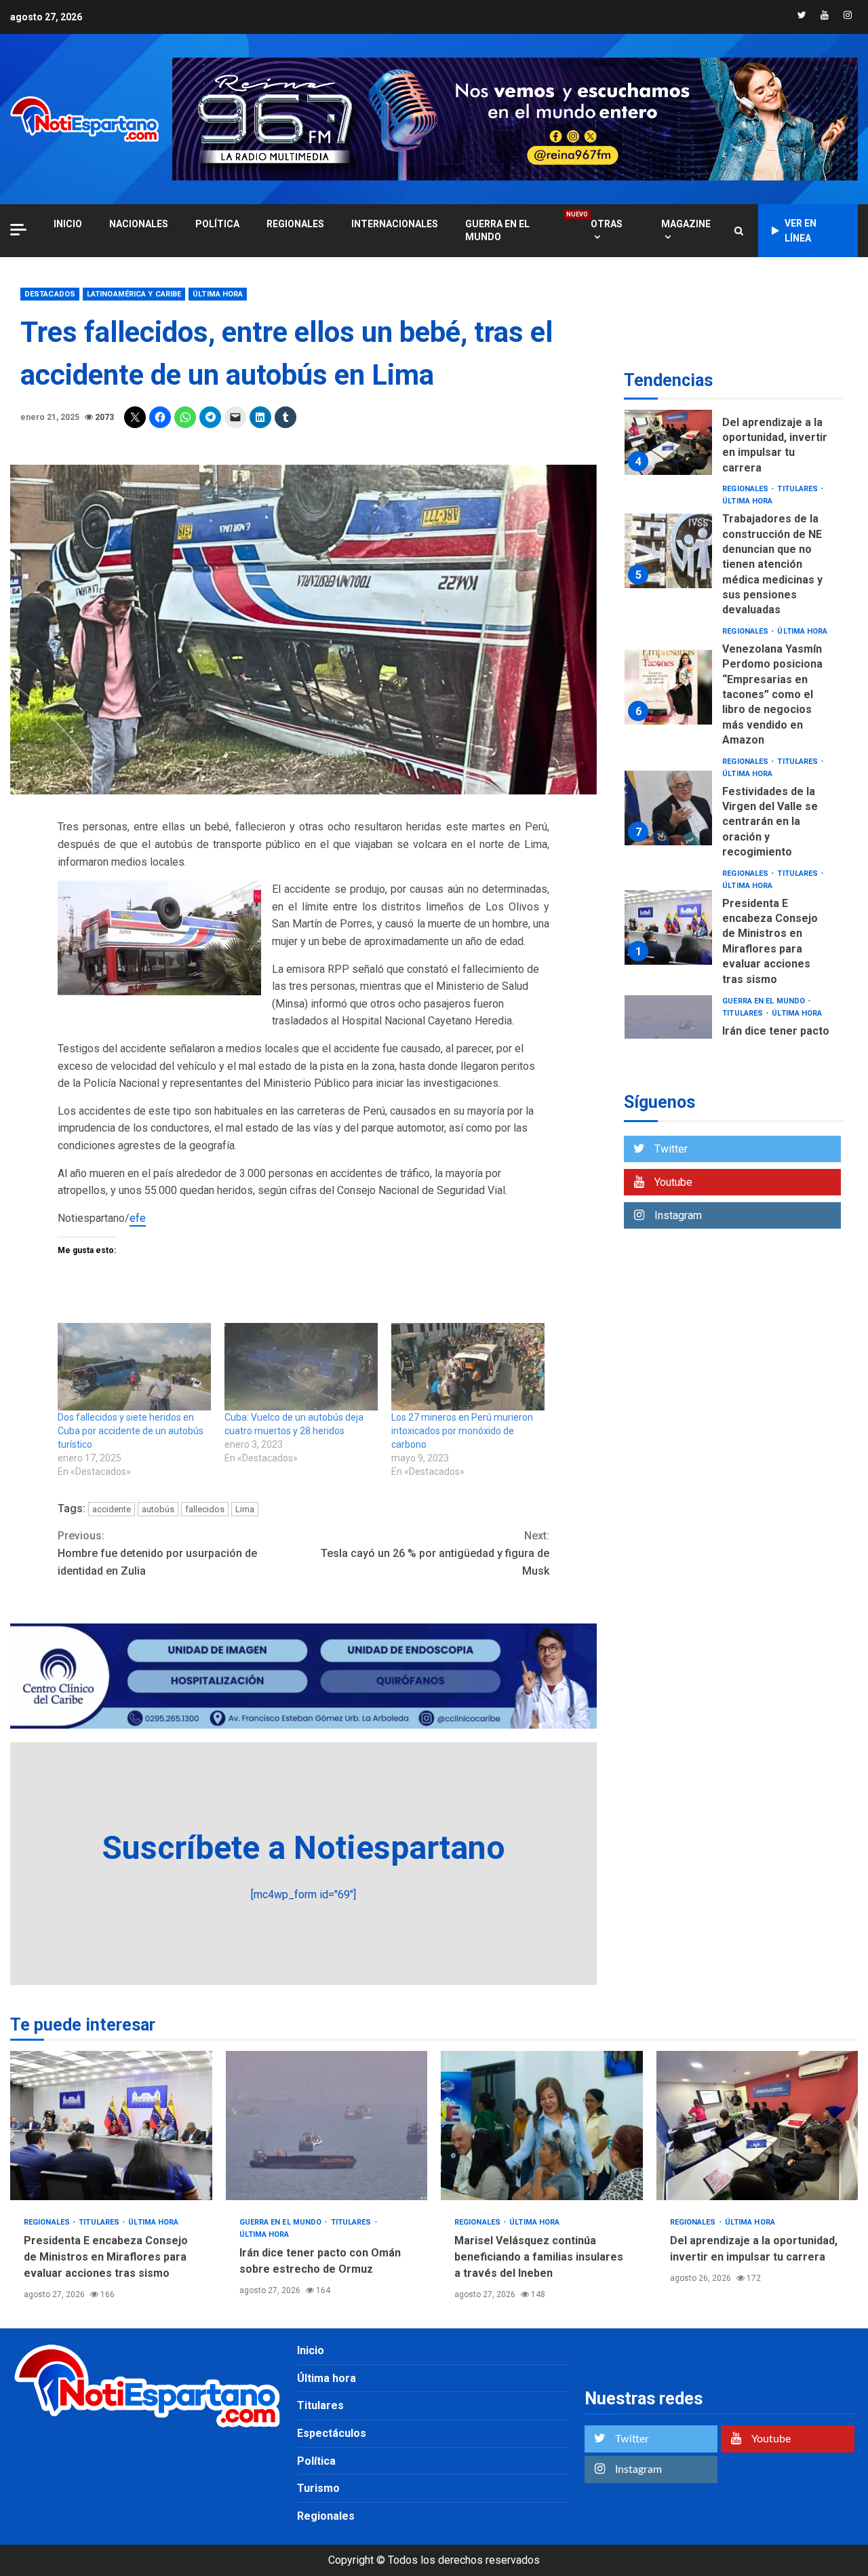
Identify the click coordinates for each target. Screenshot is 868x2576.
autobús (158, 1509)
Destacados (50, 294)
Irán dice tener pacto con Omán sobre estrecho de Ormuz (668, 1033)
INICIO (68, 224)
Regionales (295, 224)
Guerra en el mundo (514, 230)
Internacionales (395, 224)
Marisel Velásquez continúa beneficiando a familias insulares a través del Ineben (542, 2126)
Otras (607, 224)
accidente (112, 1509)
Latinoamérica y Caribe (134, 294)
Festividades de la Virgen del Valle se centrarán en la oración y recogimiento (668, 808)
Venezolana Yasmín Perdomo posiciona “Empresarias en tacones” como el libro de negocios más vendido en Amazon (668, 687)
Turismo (318, 2488)
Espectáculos (332, 2433)
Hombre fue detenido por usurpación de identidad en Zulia (157, 1553)
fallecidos (205, 1509)
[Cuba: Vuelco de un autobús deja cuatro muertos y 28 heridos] (301, 1367)
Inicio (311, 2350)
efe (138, 1218)
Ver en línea (801, 231)
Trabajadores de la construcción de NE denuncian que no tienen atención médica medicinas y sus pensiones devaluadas (668, 551)
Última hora (218, 294)
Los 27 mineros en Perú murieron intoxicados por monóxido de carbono (462, 1431)
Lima (245, 1509)
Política (217, 224)
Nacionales (139, 224)
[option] (734, 441)
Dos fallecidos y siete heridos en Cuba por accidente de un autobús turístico (131, 1431)
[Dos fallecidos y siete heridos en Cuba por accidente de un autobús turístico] (134, 1367)
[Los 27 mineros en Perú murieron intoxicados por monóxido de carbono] (468, 1367)
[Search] (739, 231)
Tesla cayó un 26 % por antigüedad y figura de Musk (435, 1553)
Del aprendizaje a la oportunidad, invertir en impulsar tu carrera (668, 438)
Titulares (798, 489)
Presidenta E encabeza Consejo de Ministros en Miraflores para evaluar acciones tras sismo (668, 927)
